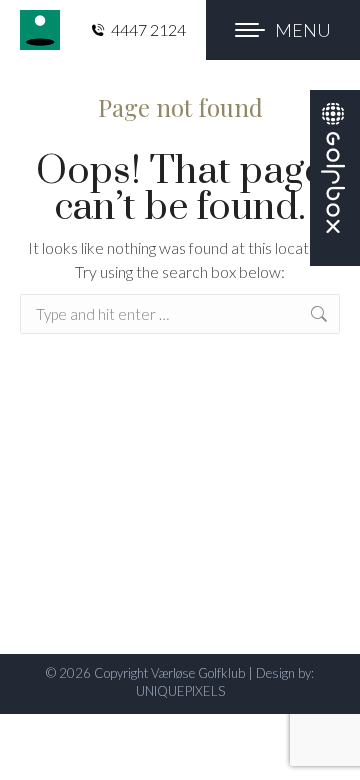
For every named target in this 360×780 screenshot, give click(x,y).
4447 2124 (148, 29)
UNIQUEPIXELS (180, 691)
